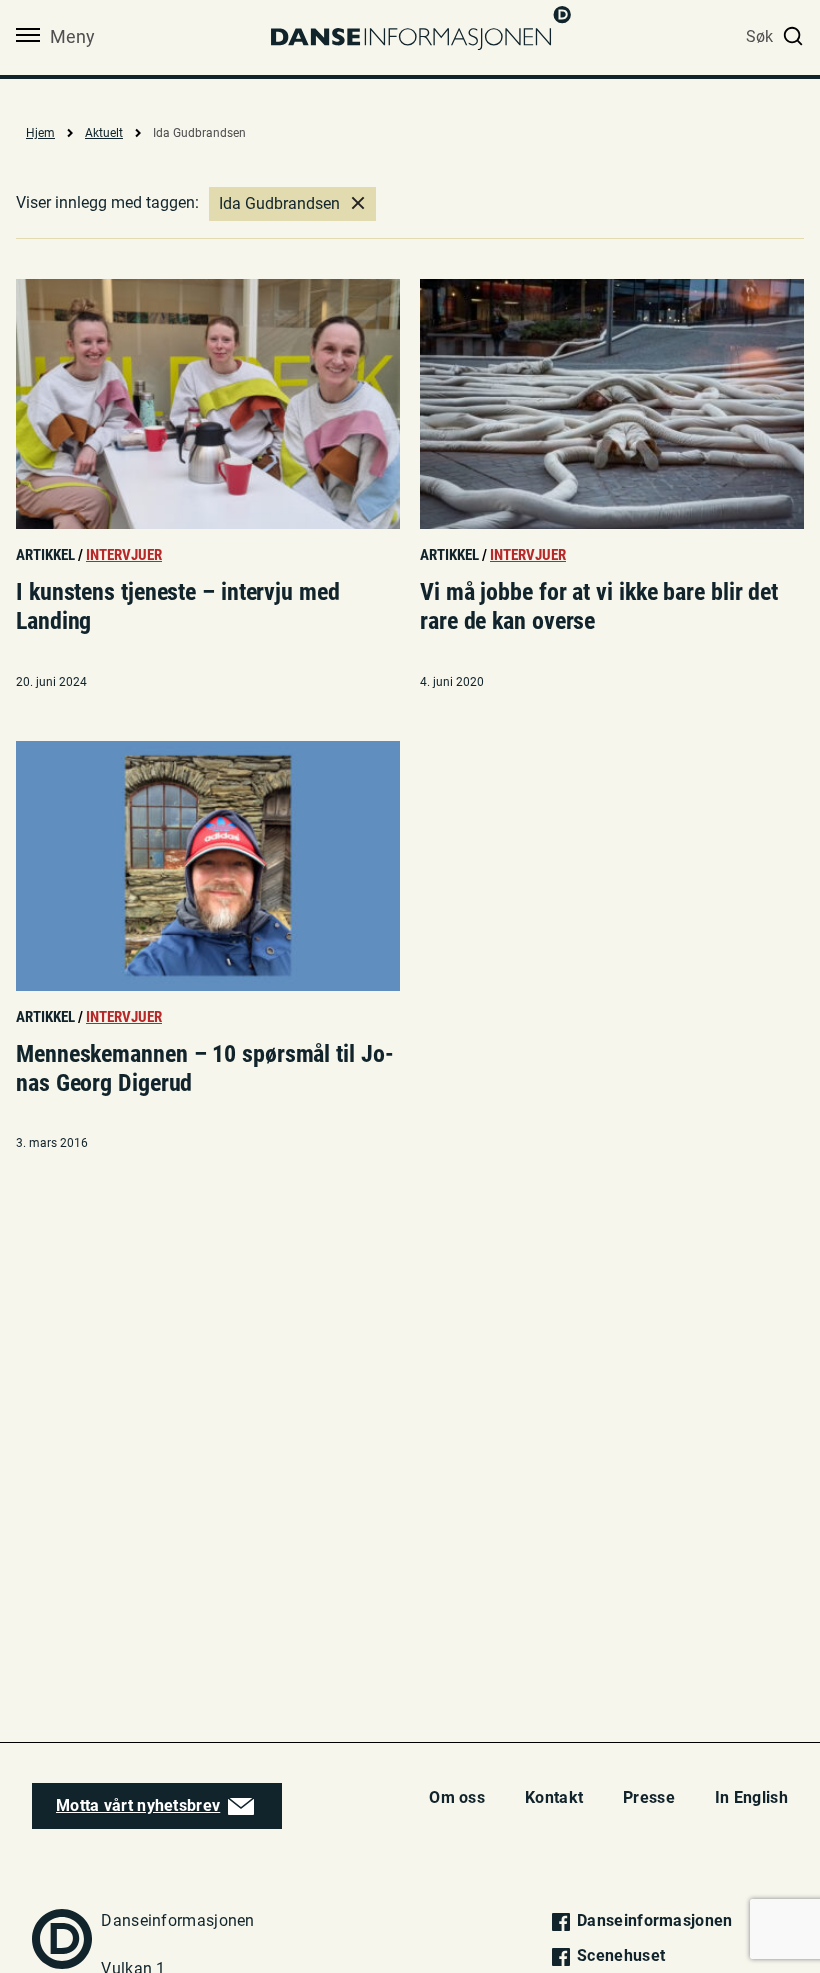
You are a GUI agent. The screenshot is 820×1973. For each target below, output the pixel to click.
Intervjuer (124, 555)
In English (751, 1797)
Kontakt (554, 1797)
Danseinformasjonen (653, 1920)
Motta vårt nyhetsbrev (138, 1805)
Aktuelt (104, 133)
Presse (649, 1797)
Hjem (40, 133)
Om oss (457, 1797)
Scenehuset (619, 1955)
